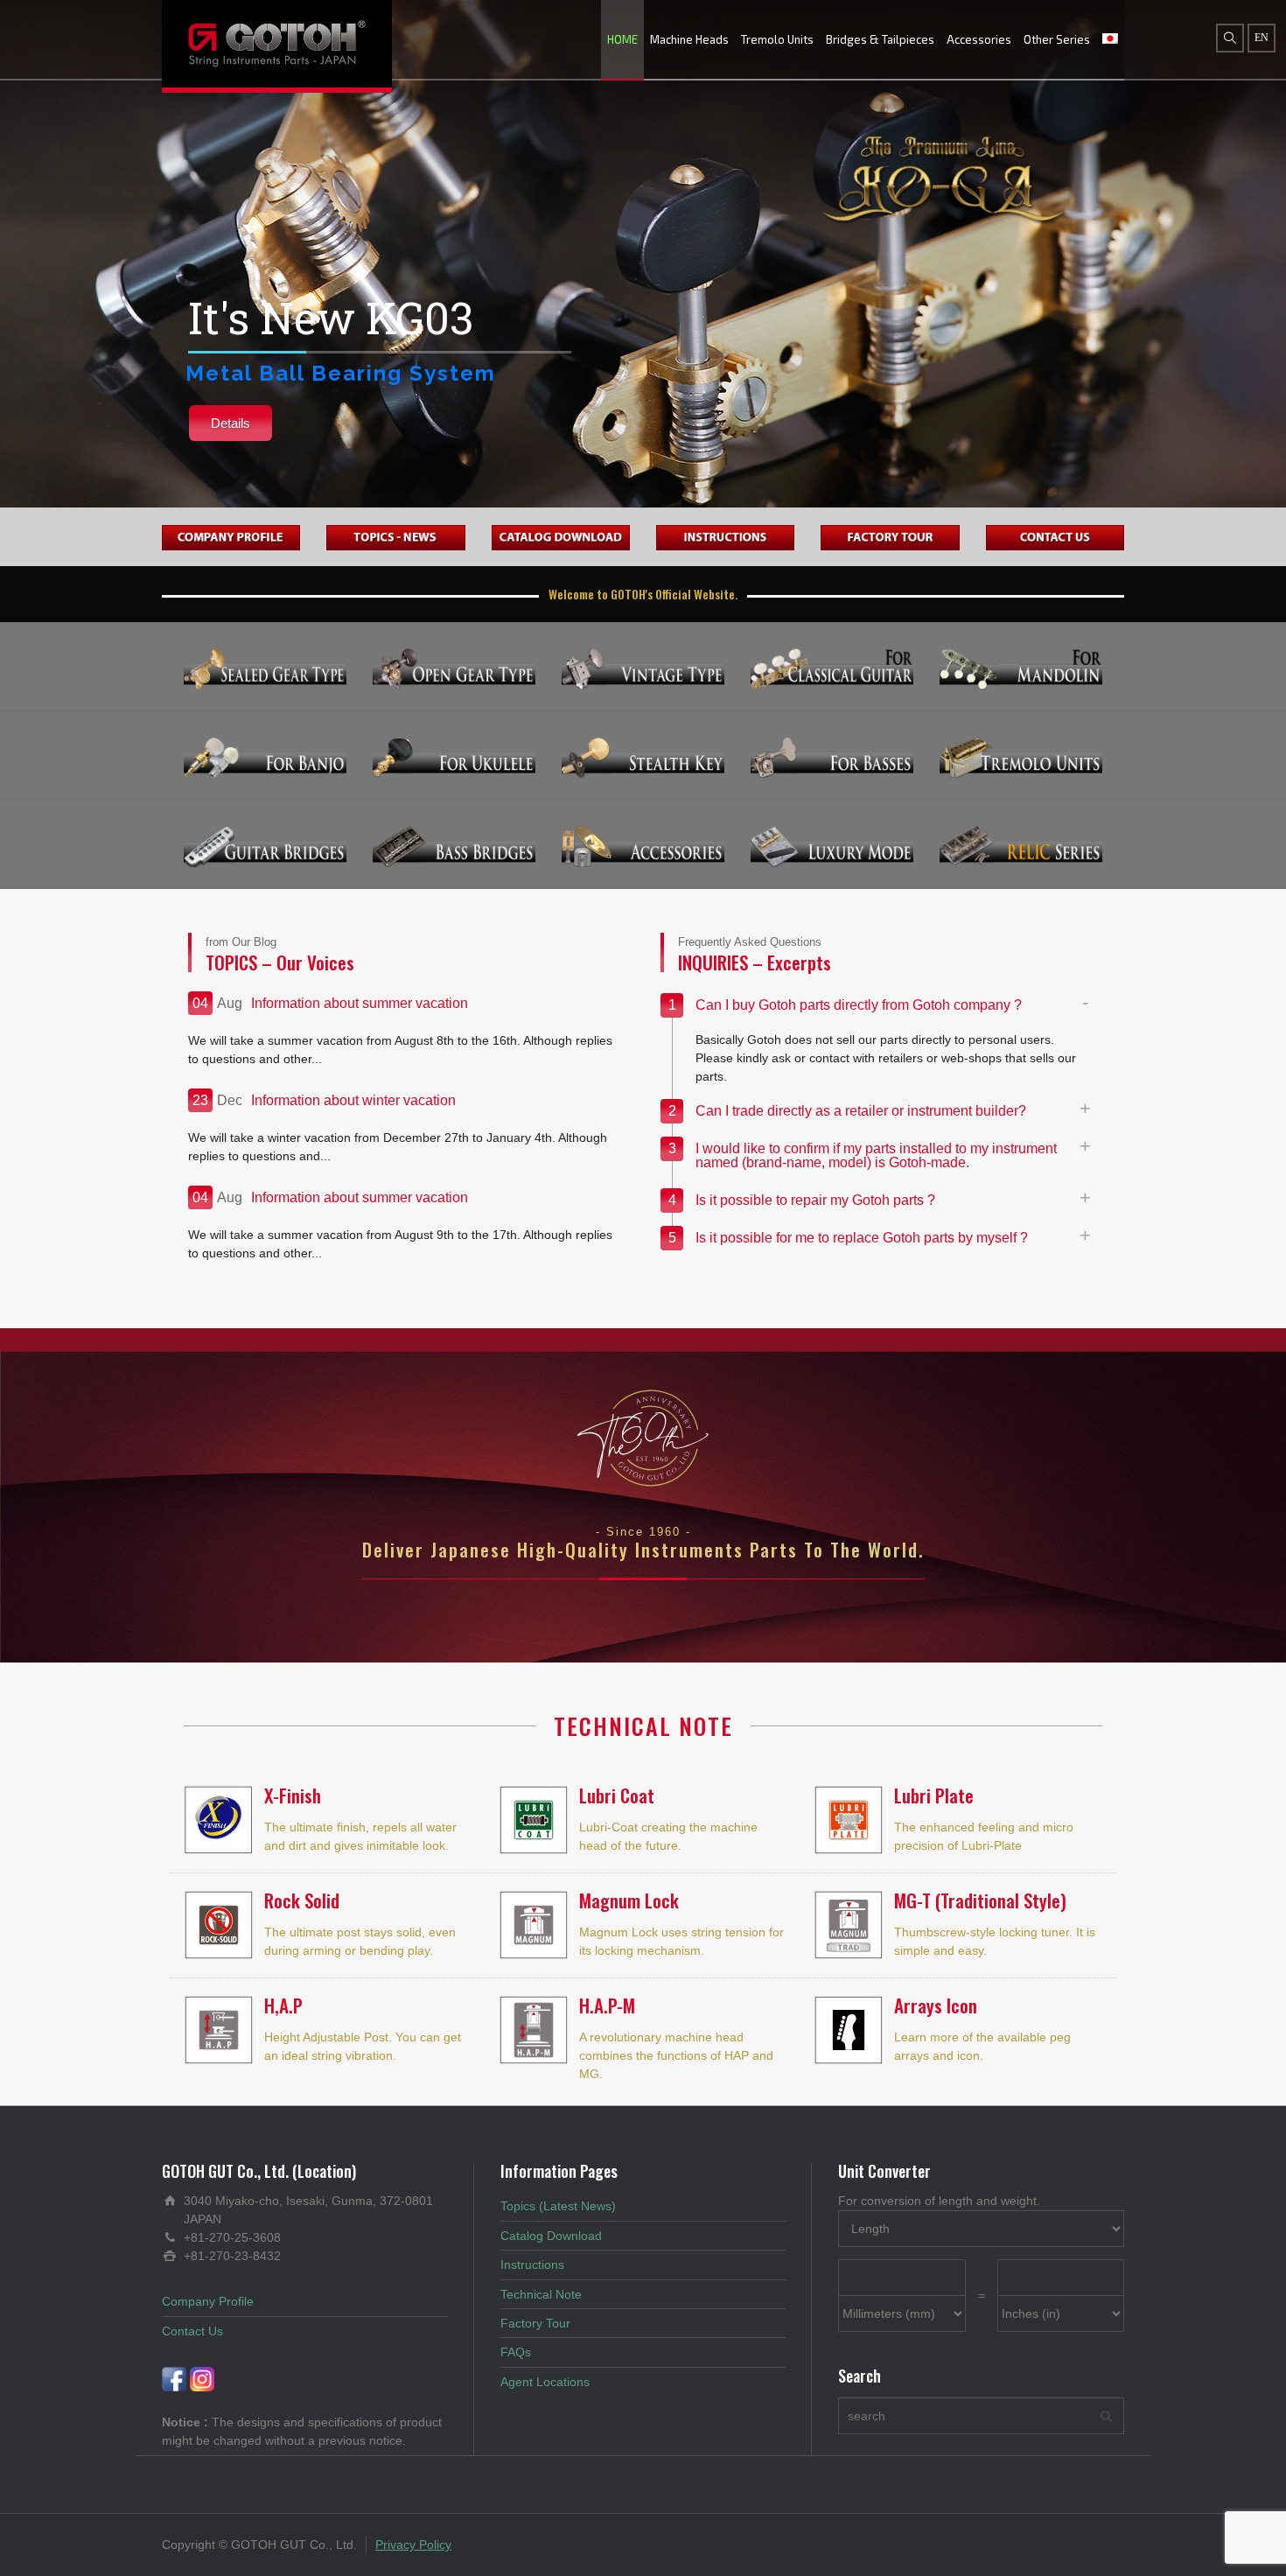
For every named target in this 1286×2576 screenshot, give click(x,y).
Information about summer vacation (360, 1003)
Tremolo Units (777, 39)
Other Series (1057, 39)
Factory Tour (535, 2323)
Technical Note (541, 2294)
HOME (622, 39)
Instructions (532, 2264)
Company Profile (208, 2301)
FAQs (516, 2352)
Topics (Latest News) (558, 2206)
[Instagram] (202, 2378)
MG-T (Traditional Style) (980, 1900)
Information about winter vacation (353, 1100)
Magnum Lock (629, 1900)
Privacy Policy (413, 2544)
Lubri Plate (934, 1795)
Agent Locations (545, 2382)
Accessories (979, 39)
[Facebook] (174, 2378)
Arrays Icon (936, 2005)
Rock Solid (302, 1900)
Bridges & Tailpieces (880, 39)
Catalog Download (551, 2236)
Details (231, 423)
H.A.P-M (607, 2005)
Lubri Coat (617, 1795)
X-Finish (293, 1795)
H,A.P (283, 2005)
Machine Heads (689, 39)
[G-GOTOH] (277, 44)
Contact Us (192, 2331)
